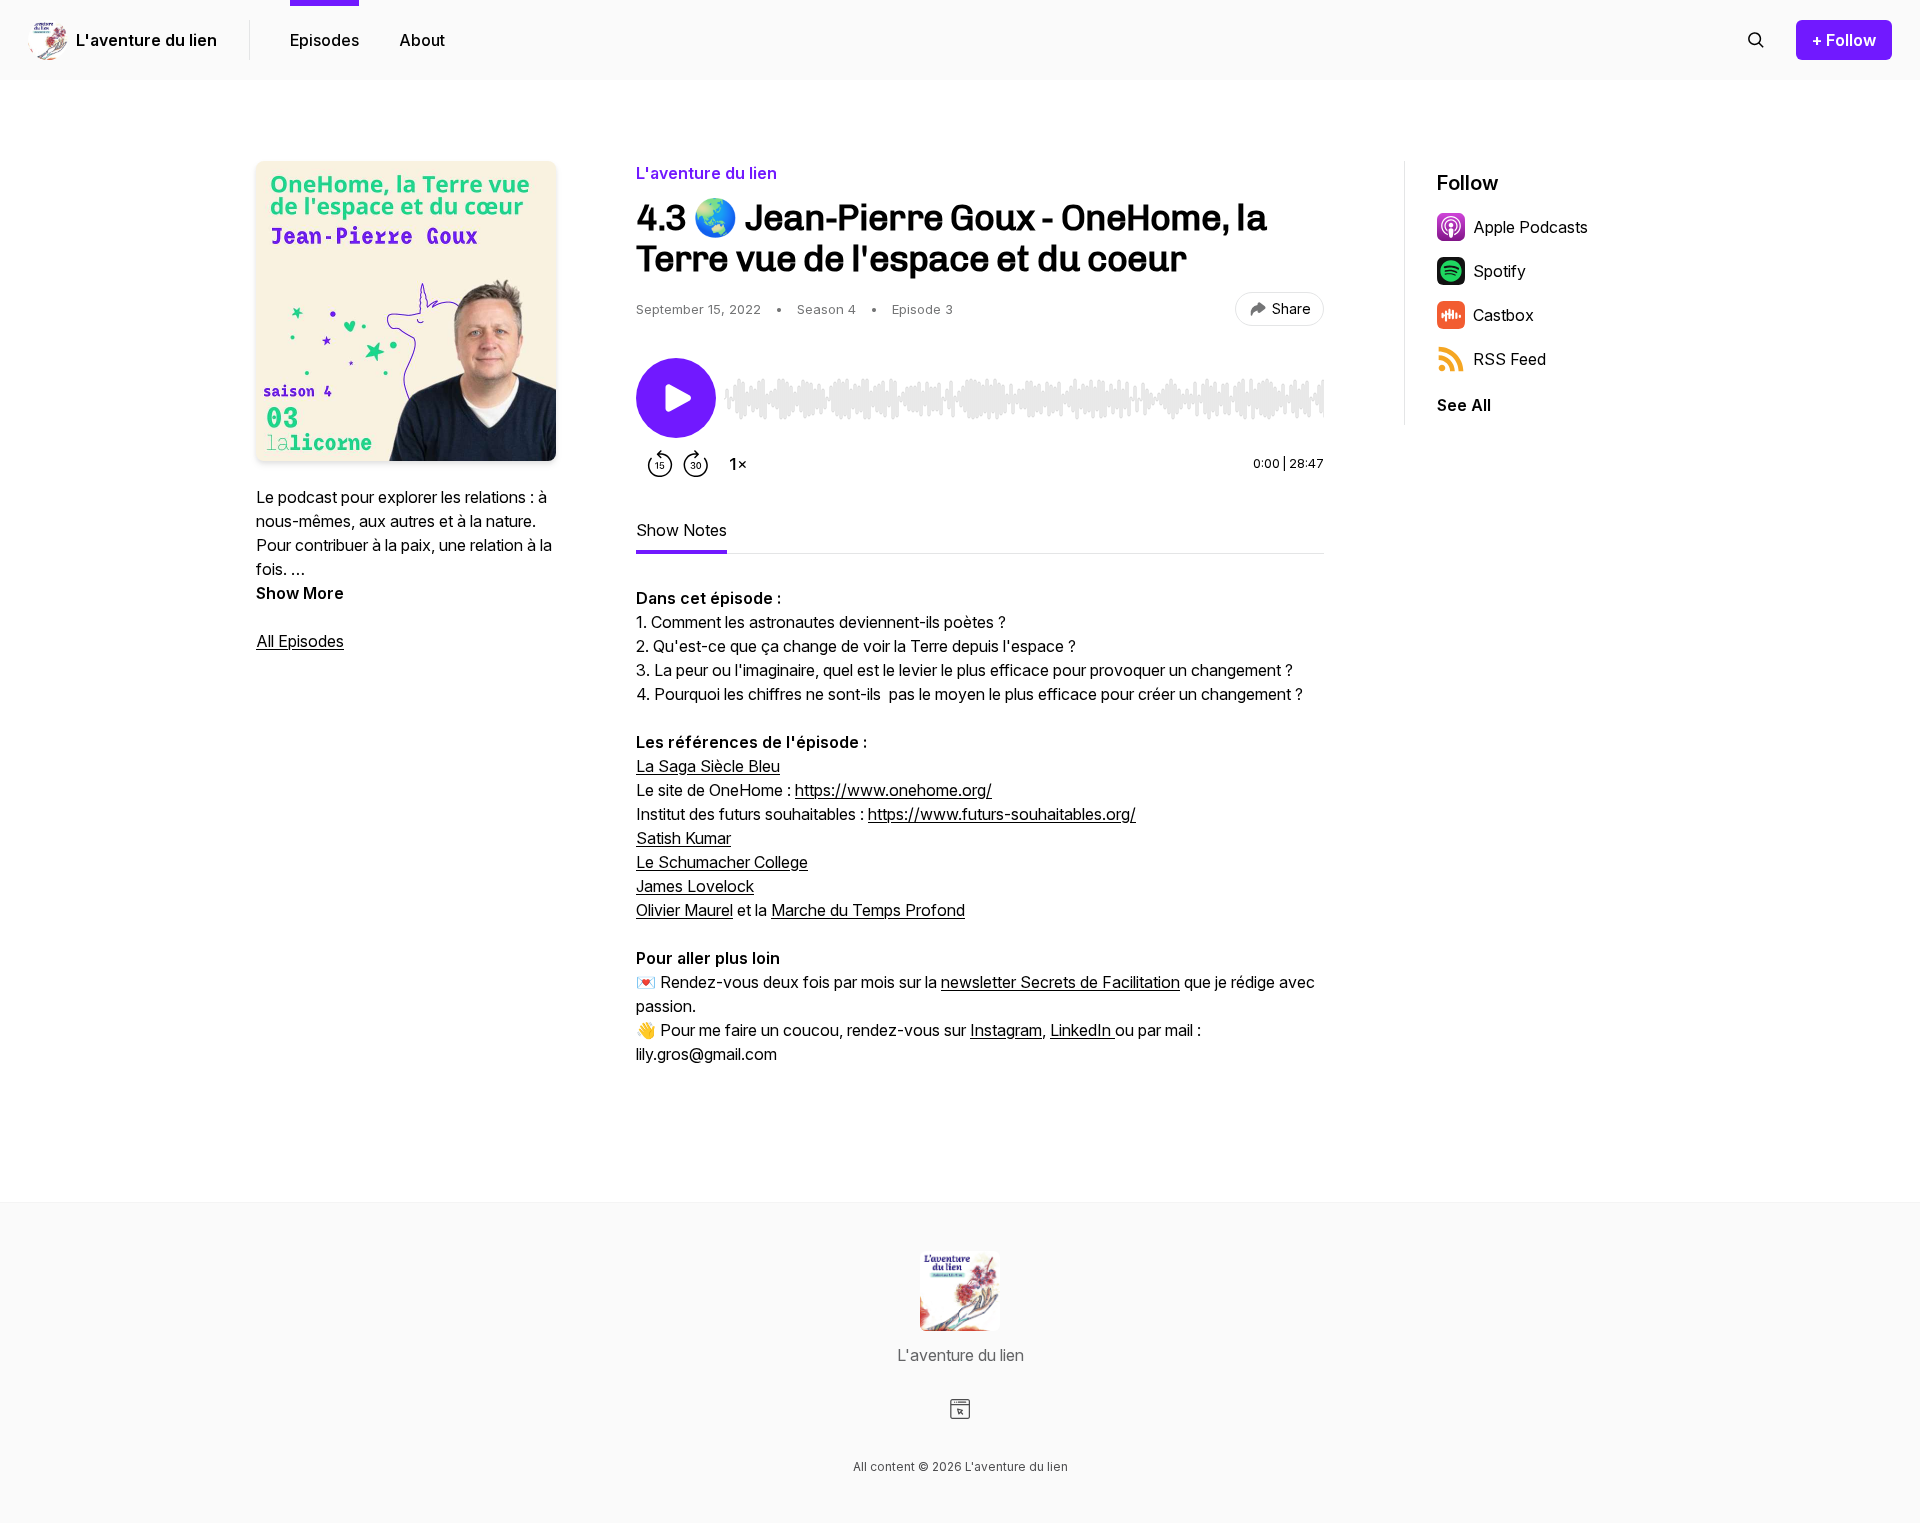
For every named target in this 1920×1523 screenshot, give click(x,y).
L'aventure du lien (146, 40)
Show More (300, 593)
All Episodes (300, 641)
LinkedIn (1082, 1030)
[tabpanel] (980, 838)
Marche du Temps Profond (868, 910)
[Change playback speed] (738, 464)
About (422, 40)
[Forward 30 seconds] (696, 464)
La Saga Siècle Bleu (708, 766)
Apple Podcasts (1530, 227)
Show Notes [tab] (681, 530)
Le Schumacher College (722, 862)
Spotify (1499, 271)
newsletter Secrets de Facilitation (1060, 982)
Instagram (1006, 1030)
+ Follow (1844, 40)
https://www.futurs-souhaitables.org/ (1002, 814)
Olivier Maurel (684, 910)
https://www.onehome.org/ (893, 790)
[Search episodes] (1756, 40)
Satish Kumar (683, 838)
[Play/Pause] (676, 398)
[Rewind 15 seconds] (660, 464)
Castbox (1503, 315)
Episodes (324, 40)
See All (1464, 405)
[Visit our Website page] (960, 1409)
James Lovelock (695, 886)
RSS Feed (1509, 359)
